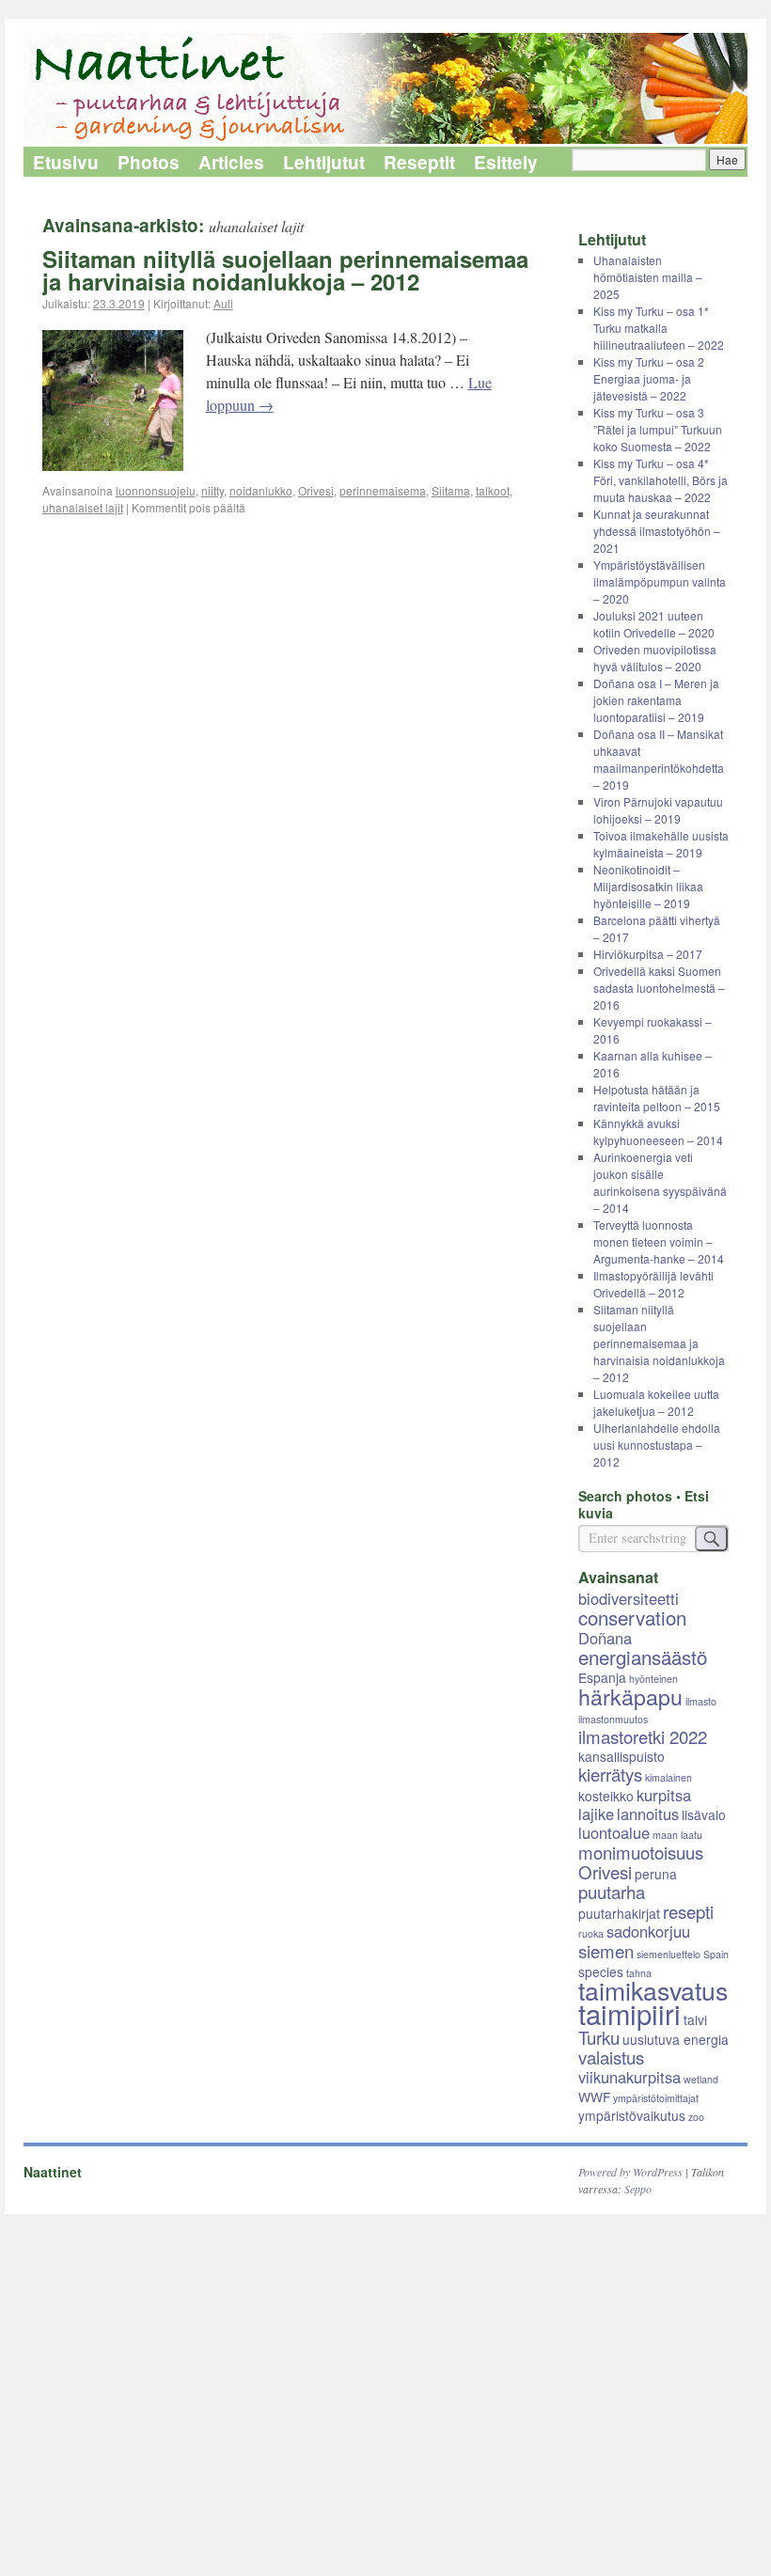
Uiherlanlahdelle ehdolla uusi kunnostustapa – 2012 (657, 1445)
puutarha (612, 1892)
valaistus (611, 2057)
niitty (212, 490)
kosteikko (606, 1796)
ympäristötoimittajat (656, 2098)
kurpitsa (664, 1795)
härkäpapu (630, 1696)
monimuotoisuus (641, 1852)
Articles (231, 162)
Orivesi (316, 490)
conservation (632, 1617)
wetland (701, 2079)
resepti (688, 1911)
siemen (606, 1951)
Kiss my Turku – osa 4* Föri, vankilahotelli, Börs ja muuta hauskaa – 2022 (661, 480)
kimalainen (669, 1777)
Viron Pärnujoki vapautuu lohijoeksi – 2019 (658, 810)
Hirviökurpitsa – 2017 (648, 954)
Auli (223, 303)
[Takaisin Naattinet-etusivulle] (386, 90)
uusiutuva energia (676, 2039)
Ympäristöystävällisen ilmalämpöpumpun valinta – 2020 (660, 581)
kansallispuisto (622, 1756)
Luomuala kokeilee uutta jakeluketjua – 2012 (656, 1402)
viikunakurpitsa (629, 2077)
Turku (599, 2037)
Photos (149, 162)
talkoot (493, 490)
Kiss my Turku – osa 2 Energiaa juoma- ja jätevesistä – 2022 (649, 378)
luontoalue (614, 1832)
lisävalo (704, 1814)
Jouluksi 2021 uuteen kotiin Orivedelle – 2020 (654, 624)
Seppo (638, 2189)
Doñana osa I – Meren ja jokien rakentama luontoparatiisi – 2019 (656, 700)
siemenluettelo (669, 1954)
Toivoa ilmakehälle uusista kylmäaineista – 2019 (661, 844)
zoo (696, 2117)
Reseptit (419, 162)
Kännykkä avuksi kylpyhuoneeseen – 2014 (658, 1131)
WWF (594, 2097)
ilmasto (701, 1701)
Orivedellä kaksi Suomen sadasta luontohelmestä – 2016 (659, 988)
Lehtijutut (324, 162)
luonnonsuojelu (156, 490)
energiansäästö (643, 1657)
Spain (716, 1954)
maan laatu (677, 1835)
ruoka (591, 1933)
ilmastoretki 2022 (643, 1736)
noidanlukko (261, 490)
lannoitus (648, 1814)
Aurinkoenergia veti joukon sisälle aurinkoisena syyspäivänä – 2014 (660, 1182)
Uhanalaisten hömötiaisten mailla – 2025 (648, 277)
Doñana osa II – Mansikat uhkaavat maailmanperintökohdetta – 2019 (659, 759)
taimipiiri (629, 2013)
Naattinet (53, 2172)
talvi (695, 2019)
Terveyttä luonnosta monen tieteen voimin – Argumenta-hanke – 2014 (659, 1241)
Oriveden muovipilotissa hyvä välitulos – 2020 (655, 658)
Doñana (605, 1638)
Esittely (506, 162)
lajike (596, 1814)
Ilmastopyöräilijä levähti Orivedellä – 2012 (653, 1284)
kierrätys (610, 1774)
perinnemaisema (383, 490)
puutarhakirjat (619, 1913)
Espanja (602, 1677)
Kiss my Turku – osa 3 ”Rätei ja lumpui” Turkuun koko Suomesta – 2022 (658, 429)
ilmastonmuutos (613, 1719)
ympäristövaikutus (632, 2115)
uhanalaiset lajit (83, 507)
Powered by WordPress (630, 2172)
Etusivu (66, 162)
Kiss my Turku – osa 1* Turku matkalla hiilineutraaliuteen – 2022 (659, 328)
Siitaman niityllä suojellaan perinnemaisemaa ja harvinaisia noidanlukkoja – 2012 (285, 270)
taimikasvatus (653, 1990)
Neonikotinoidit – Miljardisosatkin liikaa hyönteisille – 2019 (648, 886)
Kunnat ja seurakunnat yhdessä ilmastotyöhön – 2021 (657, 531)
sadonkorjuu (648, 1931)
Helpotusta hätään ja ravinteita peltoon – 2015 (657, 1098)
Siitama (451, 490)
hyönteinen (653, 1679)
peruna (656, 1874)
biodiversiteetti (629, 1598)
